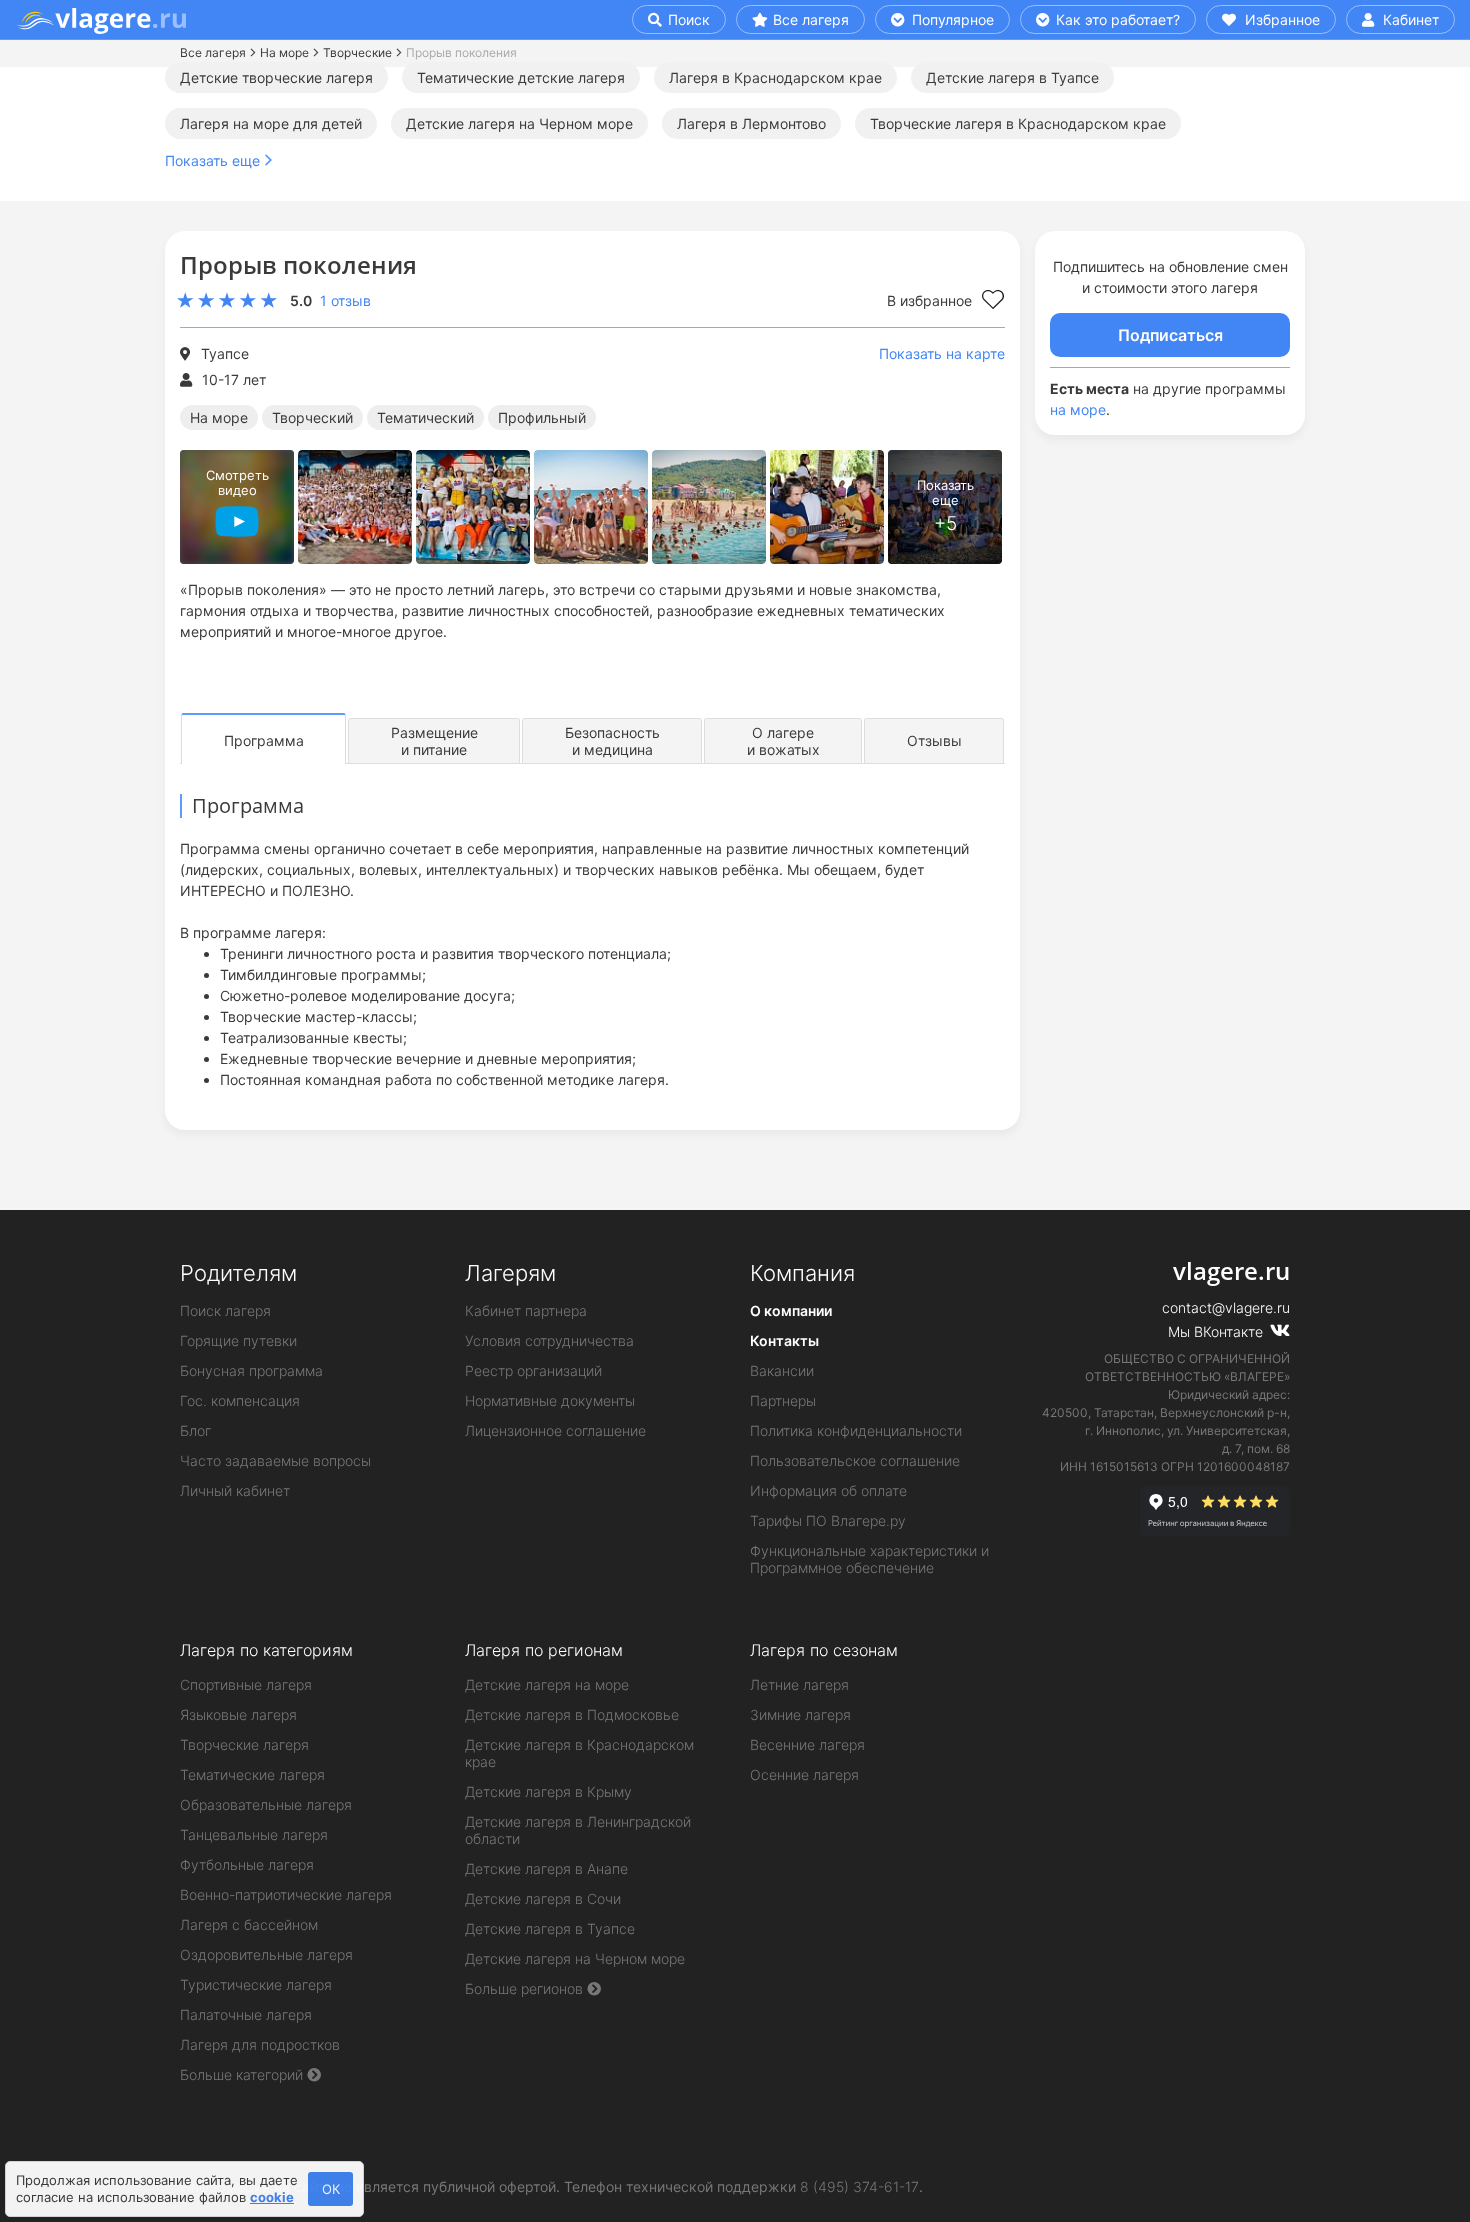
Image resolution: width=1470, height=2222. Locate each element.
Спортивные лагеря (246, 1684)
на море (1078, 409)
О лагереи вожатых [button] (783, 741)
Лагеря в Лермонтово (751, 123)
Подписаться (1170, 335)
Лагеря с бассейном (249, 1924)
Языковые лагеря (238, 1714)
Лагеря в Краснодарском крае (775, 77)
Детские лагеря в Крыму (548, 1791)
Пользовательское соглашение (855, 1460)
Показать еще (212, 160)
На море (284, 52)
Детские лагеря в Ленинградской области (578, 1830)
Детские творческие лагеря (276, 77)
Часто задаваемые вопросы (275, 1460)
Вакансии (782, 1370)
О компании (791, 1310)
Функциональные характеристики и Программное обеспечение (869, 1559)
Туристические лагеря (256, 1984)
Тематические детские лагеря (521, 77)
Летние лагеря (799, 1684)
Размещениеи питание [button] (434, 741)
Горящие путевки (238, 1340)
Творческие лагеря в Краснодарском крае (1018, 123)
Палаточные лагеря (246, 2014)
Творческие (357, 52)
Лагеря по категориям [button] (266, 1650)
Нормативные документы (550, 1400)
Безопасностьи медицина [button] (612, 741)
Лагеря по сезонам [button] (824, 1650)
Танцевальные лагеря (254, 1834)
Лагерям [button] (510, 1273)
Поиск (687, 19)
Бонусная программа (251, 1370)
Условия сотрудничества (549, 1340)
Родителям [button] (238, 1273)
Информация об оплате (828, 1490)
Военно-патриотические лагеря (286, 1894)
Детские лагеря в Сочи (543, 1898)
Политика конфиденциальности (856, 1430)
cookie (272, 2197)
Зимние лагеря (800, 1714)
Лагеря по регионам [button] (544, 1650)
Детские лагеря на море (547, 1684)
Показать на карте (942, 353)
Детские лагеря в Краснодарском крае (579, 1753)
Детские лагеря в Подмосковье (572, 1714)
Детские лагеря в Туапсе (1012, 77)
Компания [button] (802, 1273)
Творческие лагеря (244, 1744)
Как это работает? (1116, 19)
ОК (331, 2189)
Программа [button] (264, 740)
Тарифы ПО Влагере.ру (828, 1520)
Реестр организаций (533, 1370)
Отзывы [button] (934, 740)
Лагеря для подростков (260, 2044)
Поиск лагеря (225, 1310)
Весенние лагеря (807, 1744)
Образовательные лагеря (266, 1804)
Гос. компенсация (240, 1400)
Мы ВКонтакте (1217, 1331)
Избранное (1280, 19)
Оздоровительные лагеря (266, 1954)
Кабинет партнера (526, 1310)
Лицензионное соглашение (555, 1430)
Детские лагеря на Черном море (519, 123)
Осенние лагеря (804, 1774)
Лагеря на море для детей (271, 123)
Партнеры (783, 1400)
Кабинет (1409, 19)
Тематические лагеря (252, 1774)
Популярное (951, 19)
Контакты (784, 1340)
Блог (195, 1430)
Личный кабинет (235, 1490)
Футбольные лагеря (247, 1864)
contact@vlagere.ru (1226, 1307)
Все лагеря (811, 19)
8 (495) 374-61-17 (859, 2186)
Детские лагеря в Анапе (546, 1868)
